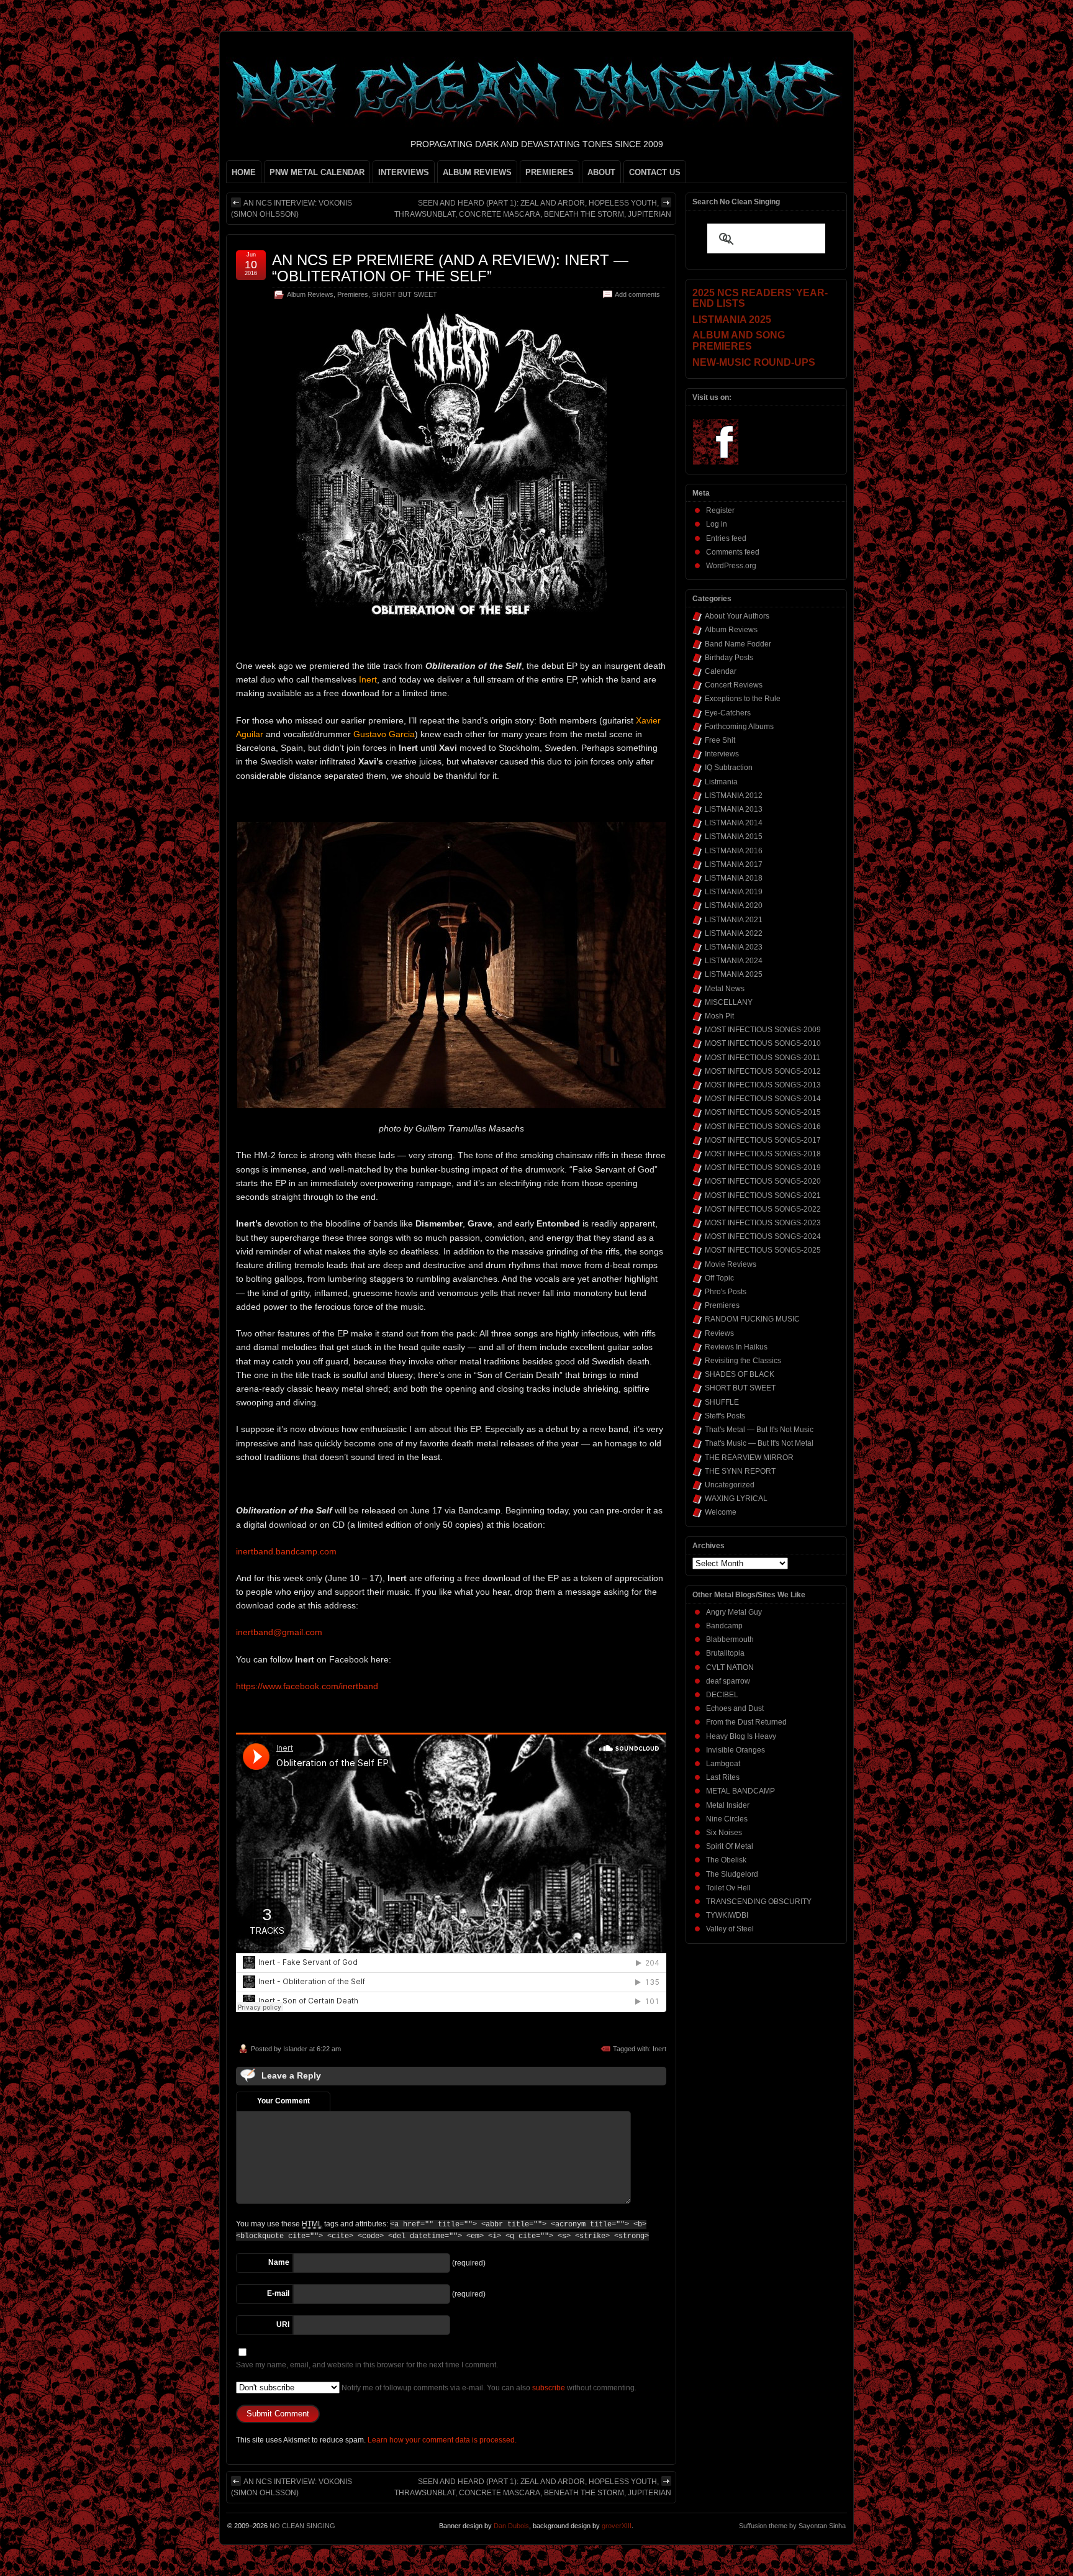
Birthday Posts (729, 658)
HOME (244, 172)
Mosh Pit (719, 1016)
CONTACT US (655, 172)
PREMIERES (550, 172)
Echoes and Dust (735, 1708)
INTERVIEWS (404, 172)
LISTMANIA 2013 (734, 809)
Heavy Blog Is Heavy (741, 1736)
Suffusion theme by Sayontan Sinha (792, 2526)
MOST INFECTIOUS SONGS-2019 (763, 1168)
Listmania (721, 782)
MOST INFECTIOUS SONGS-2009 (763, 1030)
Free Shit (720, 740)
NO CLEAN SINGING (302, 2526)
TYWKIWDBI (727, 1915)
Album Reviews (310, 294)
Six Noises (724, 1833)
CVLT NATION (730, 1667)
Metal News (725, 989)
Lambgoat (723, 1764)
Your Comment (283, 2101)
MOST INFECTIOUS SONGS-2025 (763, 1250)
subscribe (549, 2388)
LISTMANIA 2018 (734, 878)
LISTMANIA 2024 (734, 961)
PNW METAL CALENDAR (317, 172)
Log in (717, 524)
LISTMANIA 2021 (734, 920)
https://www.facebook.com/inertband (307, 1686)
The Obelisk (726, 1860)
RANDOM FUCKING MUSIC (752, 1319)
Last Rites (723, 1777)
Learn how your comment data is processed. (442, 2440)
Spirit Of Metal (730, 1846)
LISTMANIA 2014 (734, 823)
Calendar (721, 671)
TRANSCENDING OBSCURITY (759, 1902)
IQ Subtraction (729, 768)
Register (720, 510)
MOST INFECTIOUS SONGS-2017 (763, 1140)
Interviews (722, 754)
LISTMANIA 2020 (734, 905)
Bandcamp (724, 1626)
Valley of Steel (730, 1929)
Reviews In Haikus (736, 1347)
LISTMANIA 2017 (734, 864)
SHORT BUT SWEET (405, 294)
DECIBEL (722, 1695)
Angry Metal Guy (734, 1612)
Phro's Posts (726, 1292)
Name (279, 2262)
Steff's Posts (725, 1416)
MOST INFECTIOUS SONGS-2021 (763, 1195)
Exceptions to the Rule (743, 699)
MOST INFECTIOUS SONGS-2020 (763, 1181)
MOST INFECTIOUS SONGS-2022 (763, 1209)
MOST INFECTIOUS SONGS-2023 (763, 1223)
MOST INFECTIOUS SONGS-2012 (763, 1071)
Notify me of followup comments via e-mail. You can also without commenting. (488, 2388)
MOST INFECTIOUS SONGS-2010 (763, 1043)
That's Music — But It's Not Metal (759, 1443)
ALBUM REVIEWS (477, 172)
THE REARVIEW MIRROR (749, 1458)
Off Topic (719, 1278)
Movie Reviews (731, 1264)
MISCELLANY (729, 1002)
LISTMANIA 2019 (734, 892)
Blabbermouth (730, 1639)
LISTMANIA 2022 (734, 933)
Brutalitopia (725, 1653)
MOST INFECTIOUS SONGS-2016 (763, 1127)
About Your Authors (737, 616)
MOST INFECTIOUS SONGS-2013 (763, 1085)
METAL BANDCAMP (740, 1791)
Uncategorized (730, 1485)
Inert (659, 2049)
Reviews (719, 1333)
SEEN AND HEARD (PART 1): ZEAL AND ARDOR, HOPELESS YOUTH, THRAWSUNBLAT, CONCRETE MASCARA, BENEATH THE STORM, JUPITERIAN (533, 209)
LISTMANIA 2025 (734, 974)
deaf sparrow (728, 1681)
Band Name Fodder (738, 644)
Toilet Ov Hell (728, 1888)
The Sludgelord (732, 1874)
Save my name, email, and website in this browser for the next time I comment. (367, 2365)
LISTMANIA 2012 (734, 796)
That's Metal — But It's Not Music (759, 1430)
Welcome (721, 1512)
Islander (295, 2049)
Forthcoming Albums (739, 727)
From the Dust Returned (746, 1722)
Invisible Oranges (736, 1750)
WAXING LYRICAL (736, 1499)
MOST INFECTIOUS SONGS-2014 (763, 1099)
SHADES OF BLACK (740, 1374)
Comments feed (733, 552)
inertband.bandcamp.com (286, 1551)
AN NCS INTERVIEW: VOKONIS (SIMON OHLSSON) (292, 209)
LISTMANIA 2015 (734, 837)
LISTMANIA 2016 (734, 851)
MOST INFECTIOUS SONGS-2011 (763, 1058)
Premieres (353, 294)
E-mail (278, 2293)
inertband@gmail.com (279, 1632)
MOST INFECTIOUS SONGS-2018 (763, 1154)
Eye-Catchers (728, 713)
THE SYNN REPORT (740, 1471)
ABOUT (601, 172)
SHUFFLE (722, 1402)
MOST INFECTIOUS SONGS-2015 (763, 1112)
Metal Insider (728, 1805)
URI (283, 2324)
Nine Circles (727, 1819)
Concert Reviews (734, 685)
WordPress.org (731, 566)
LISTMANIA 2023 (734, 947)
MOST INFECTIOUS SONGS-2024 (763, 1236)
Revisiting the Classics (743, 1361)
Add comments (637, 294)
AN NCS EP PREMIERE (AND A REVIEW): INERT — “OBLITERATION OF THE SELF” (450, 268)
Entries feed (726, 538)
